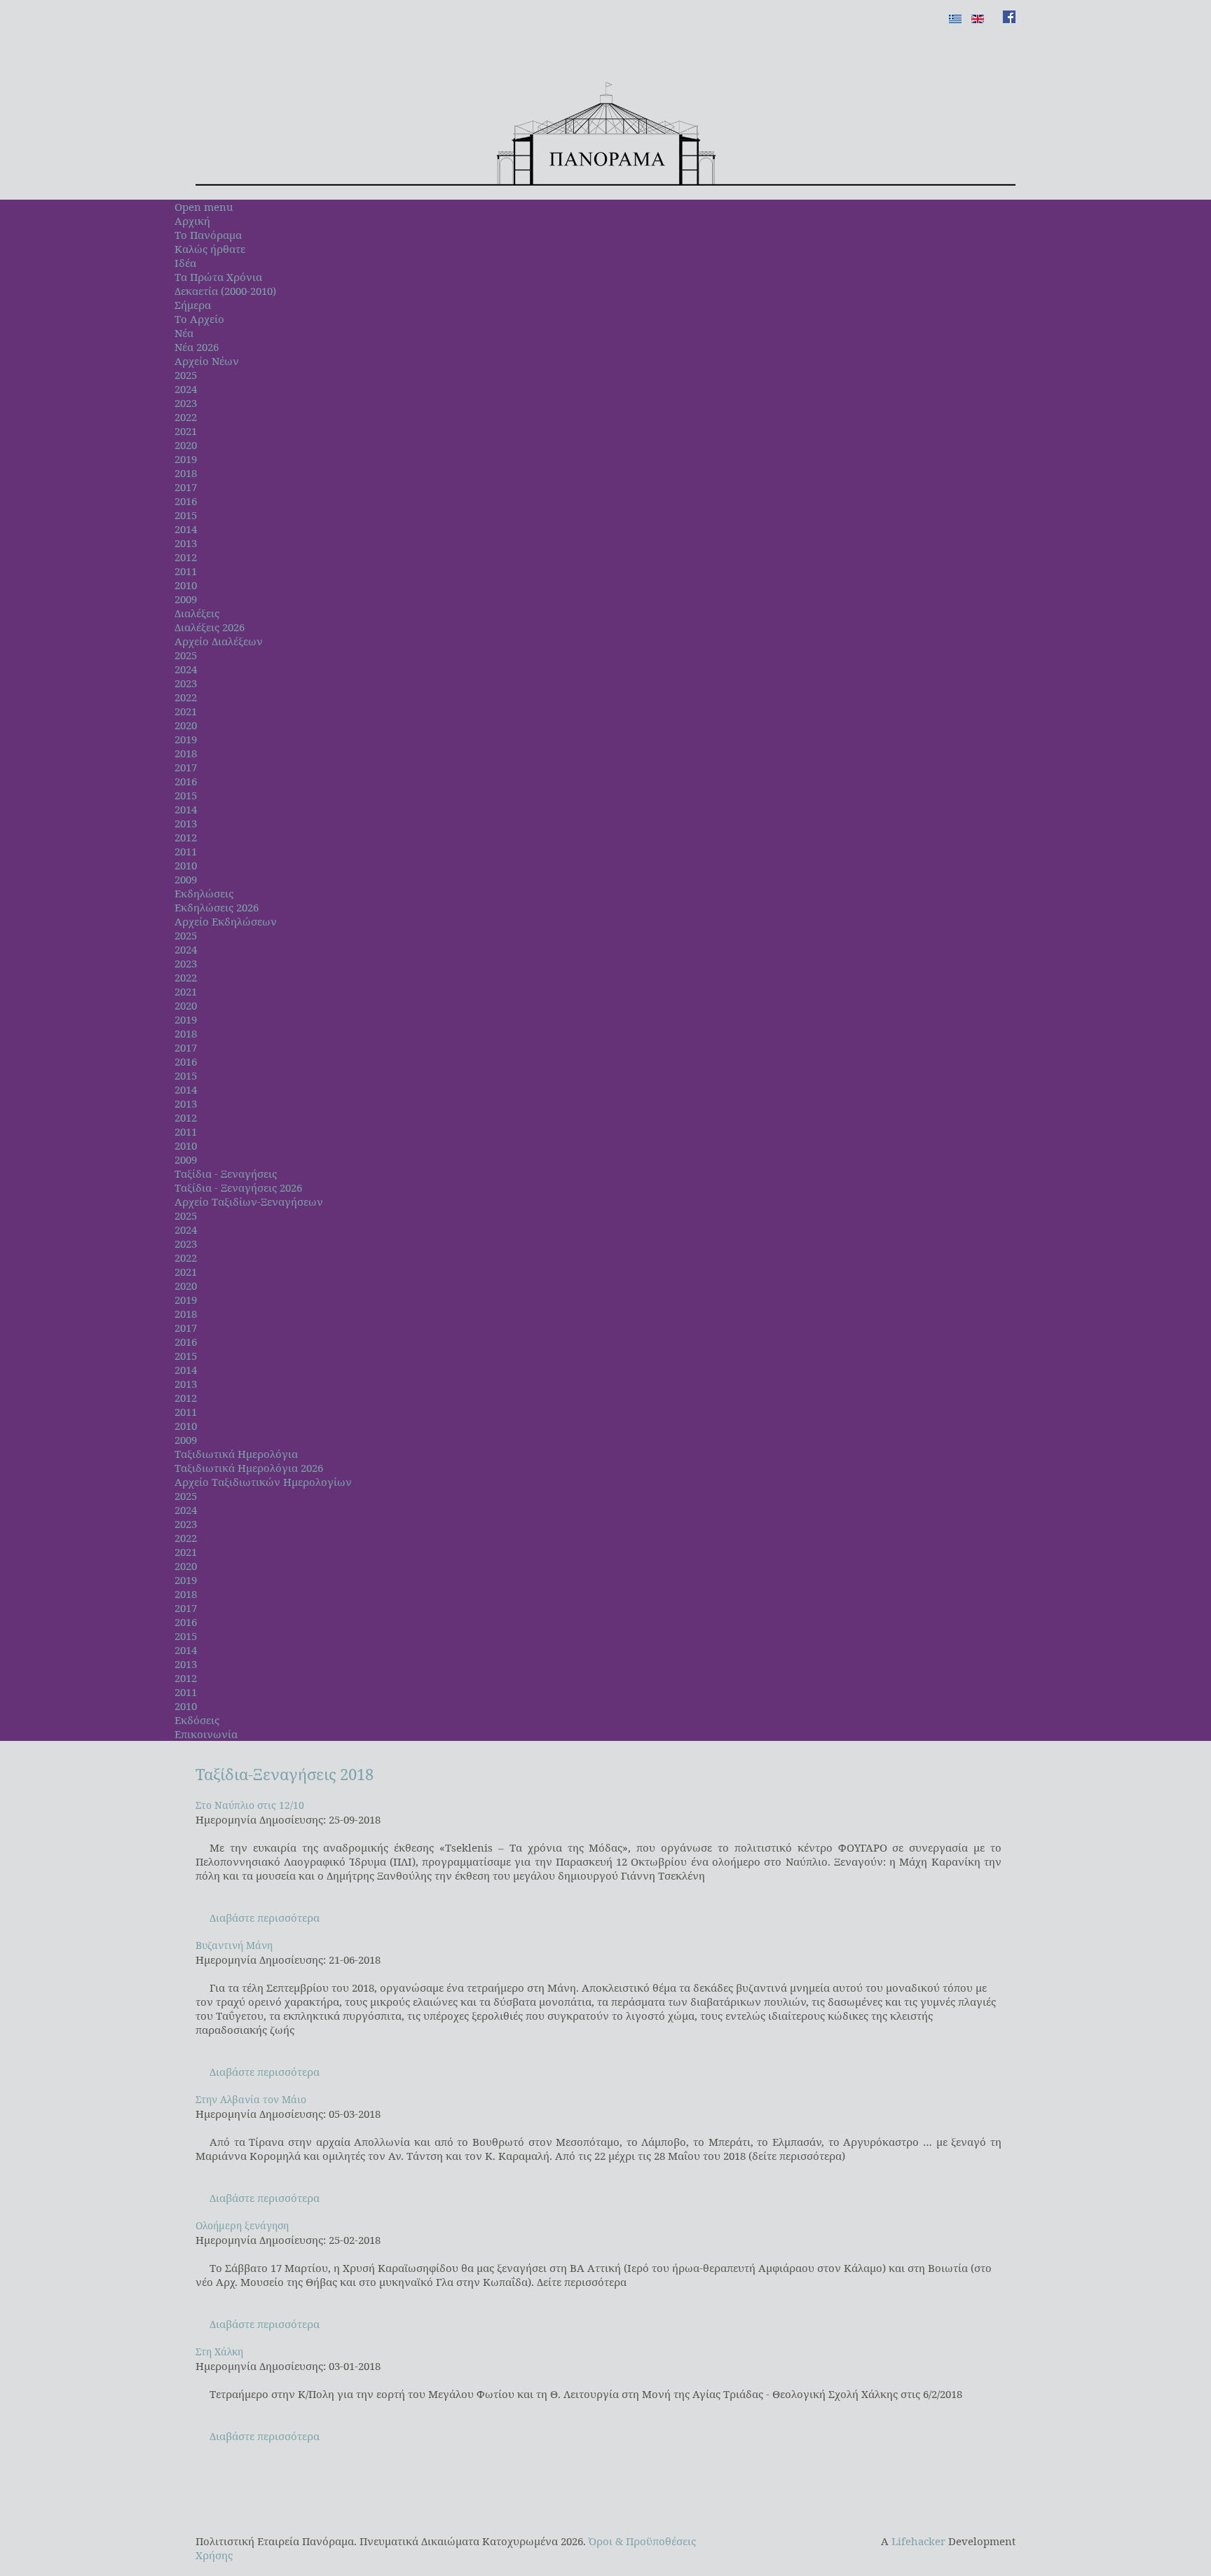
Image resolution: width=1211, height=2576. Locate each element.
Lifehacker (918, 2541)
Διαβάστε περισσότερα (265, 1917)
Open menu (204, 207)
